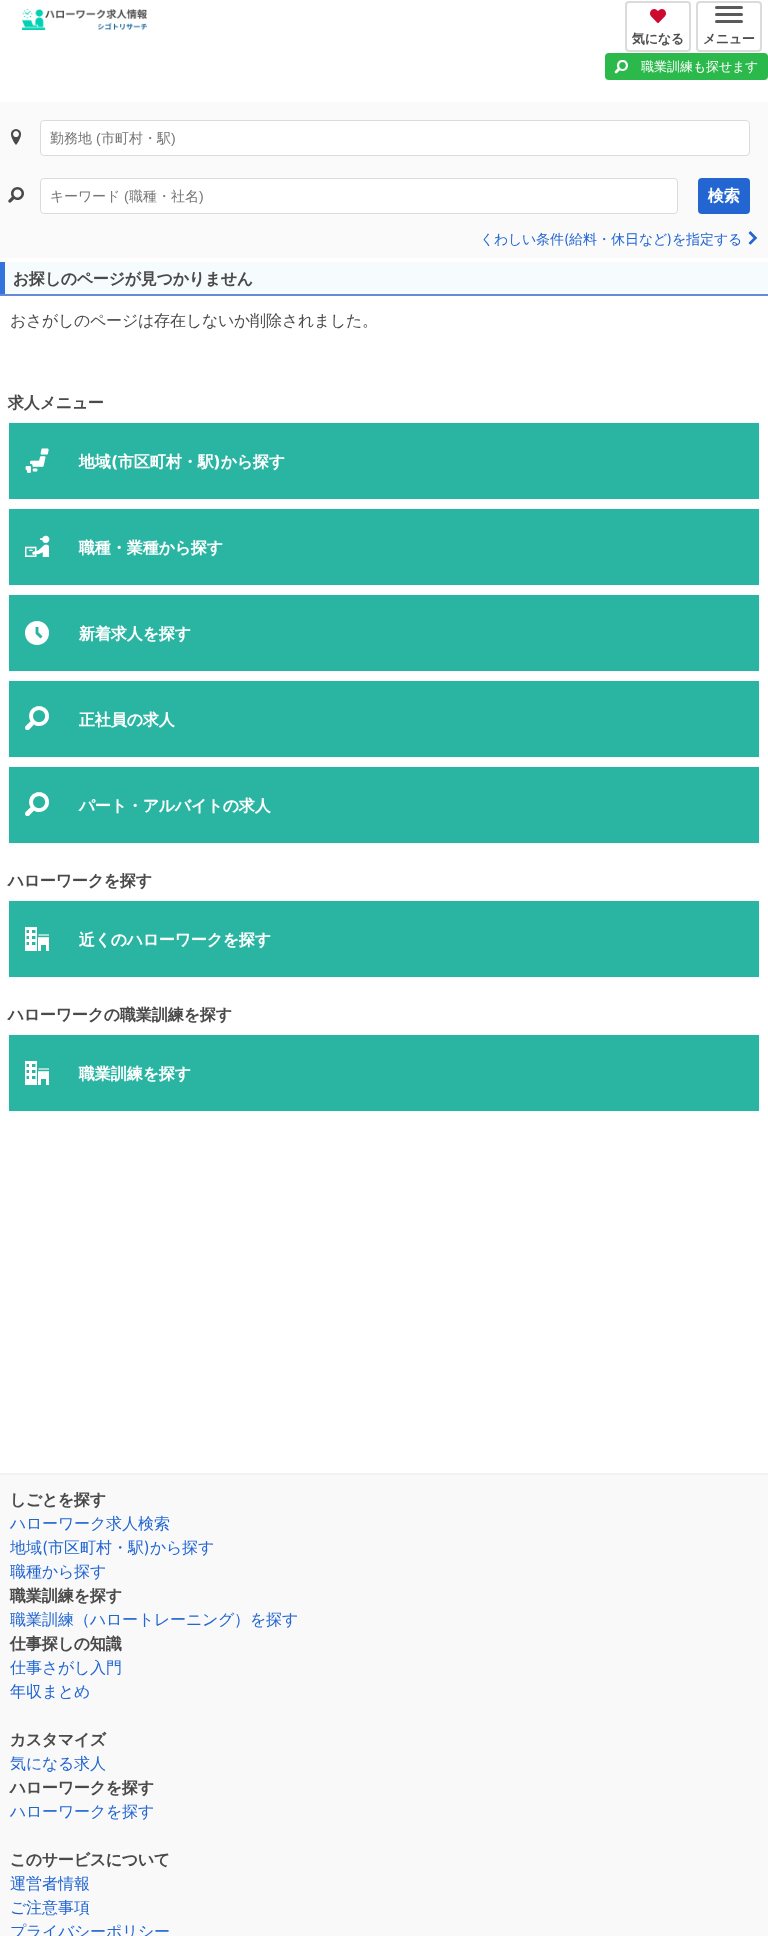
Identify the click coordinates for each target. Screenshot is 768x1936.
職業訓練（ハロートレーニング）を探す (154, 1619)
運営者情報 (50, 1883)
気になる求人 (58, 1763)
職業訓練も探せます (699, 66)
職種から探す (58, 1571)
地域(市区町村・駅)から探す (112, 1547)
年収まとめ (50, 1691)
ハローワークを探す (82, 1811)
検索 (724, 195)
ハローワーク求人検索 (90, 1523)
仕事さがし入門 (66, 1667)
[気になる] (660, 13)
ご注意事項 (50, 1907)
